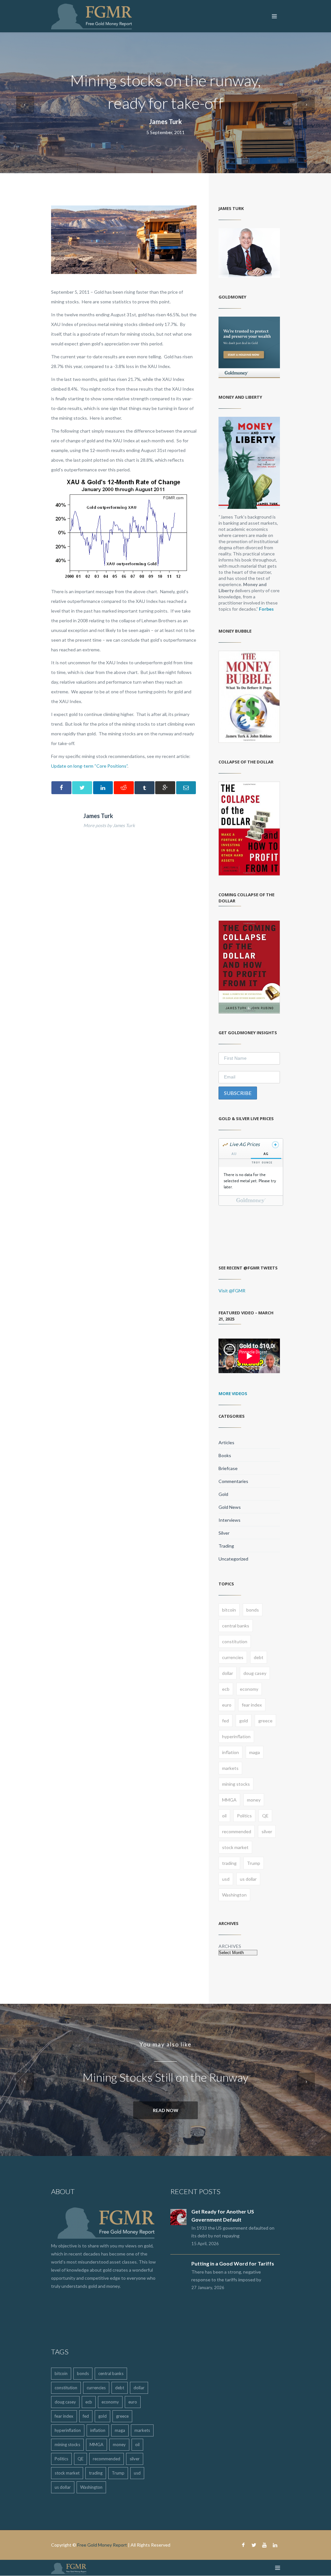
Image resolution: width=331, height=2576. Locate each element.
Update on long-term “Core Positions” (89, 766)
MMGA (229, 1800)
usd (226, 1879)
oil (224, 1816)
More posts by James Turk (109, 825)
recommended (237, 1831)
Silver (224, 1533)
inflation (230, 1752)
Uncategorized (233, 1559)
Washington (234, 1895)
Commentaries (233, 1481)
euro (227, 1705)
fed (225, 1721)
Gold (223, 1494)
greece (265, 1721)
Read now (166, 2110)
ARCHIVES (230, 1946)
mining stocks (236, 1784)
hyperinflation (236, 1736)
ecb (226, 1689)
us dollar (248, 1879)
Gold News (230, 1507)
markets (230, 1768)
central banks (236, 1626)
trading (229, 1863)
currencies (233, 1657)
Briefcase (228, 1468)
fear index (252, 1705)
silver (267, 1831)
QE (265, 1816)
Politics (244, 1816)
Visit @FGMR (232, 1291)
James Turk (165, 121)
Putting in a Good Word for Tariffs (233, 2263)
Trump (254, 1863)
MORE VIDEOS (233, 1393)
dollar (228, 1673)
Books (225, 1455)
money (254, 1800)
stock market (235, 1847)
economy (249, 1689)
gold (244, 1721)
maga (255, 1752)
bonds (253, 1610)
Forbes (266, 609)
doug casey (255, 1673)
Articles (226, 1442)
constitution (235, 1641)
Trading (226, 1546)
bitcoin (229, 1610)
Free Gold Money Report (102, 2545)
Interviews (230, 1520)
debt (259, 1657)
